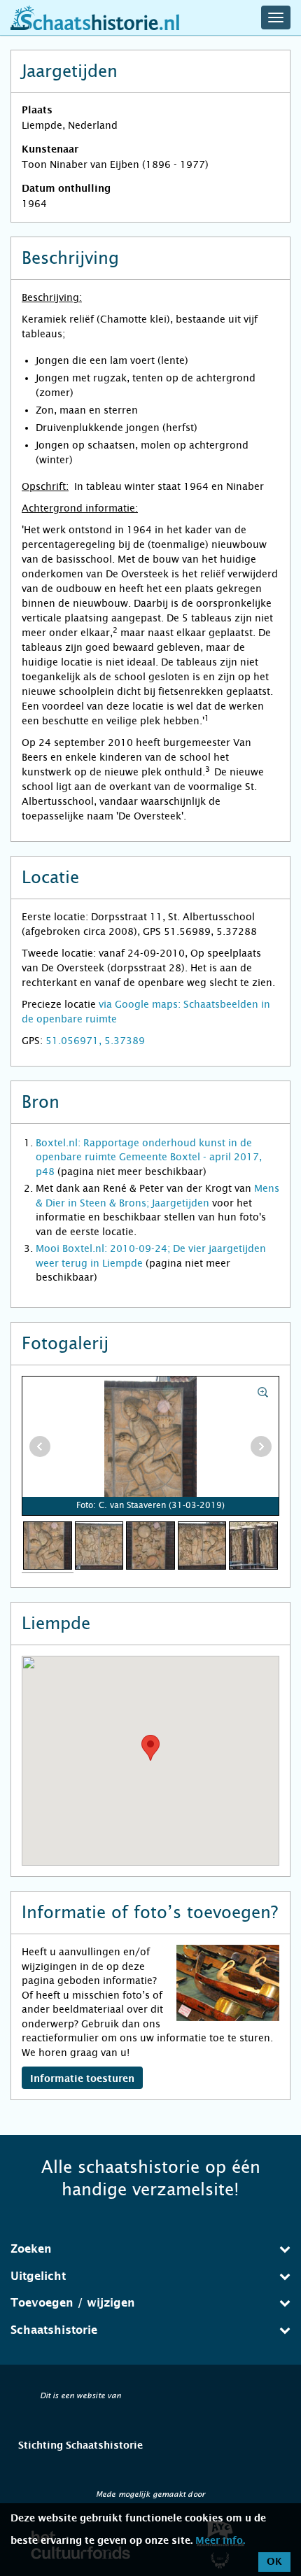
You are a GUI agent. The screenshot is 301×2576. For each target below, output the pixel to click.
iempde (126, 1263)
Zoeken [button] (31, 2249)
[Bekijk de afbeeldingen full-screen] (150, 1447)
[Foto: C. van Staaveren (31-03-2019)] (48, 1544)
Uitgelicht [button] (38, 2276)
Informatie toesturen (82, 2079)
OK (274, 2562)
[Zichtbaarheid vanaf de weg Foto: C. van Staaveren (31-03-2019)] (253, 1544)
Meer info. (220, 2541)
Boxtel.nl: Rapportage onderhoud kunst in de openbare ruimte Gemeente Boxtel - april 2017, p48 (149, 1157)
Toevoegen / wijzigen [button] (73, 2303)
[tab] (150, 2249)
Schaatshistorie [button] (54, 2330)
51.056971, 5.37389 (95, 1041)
